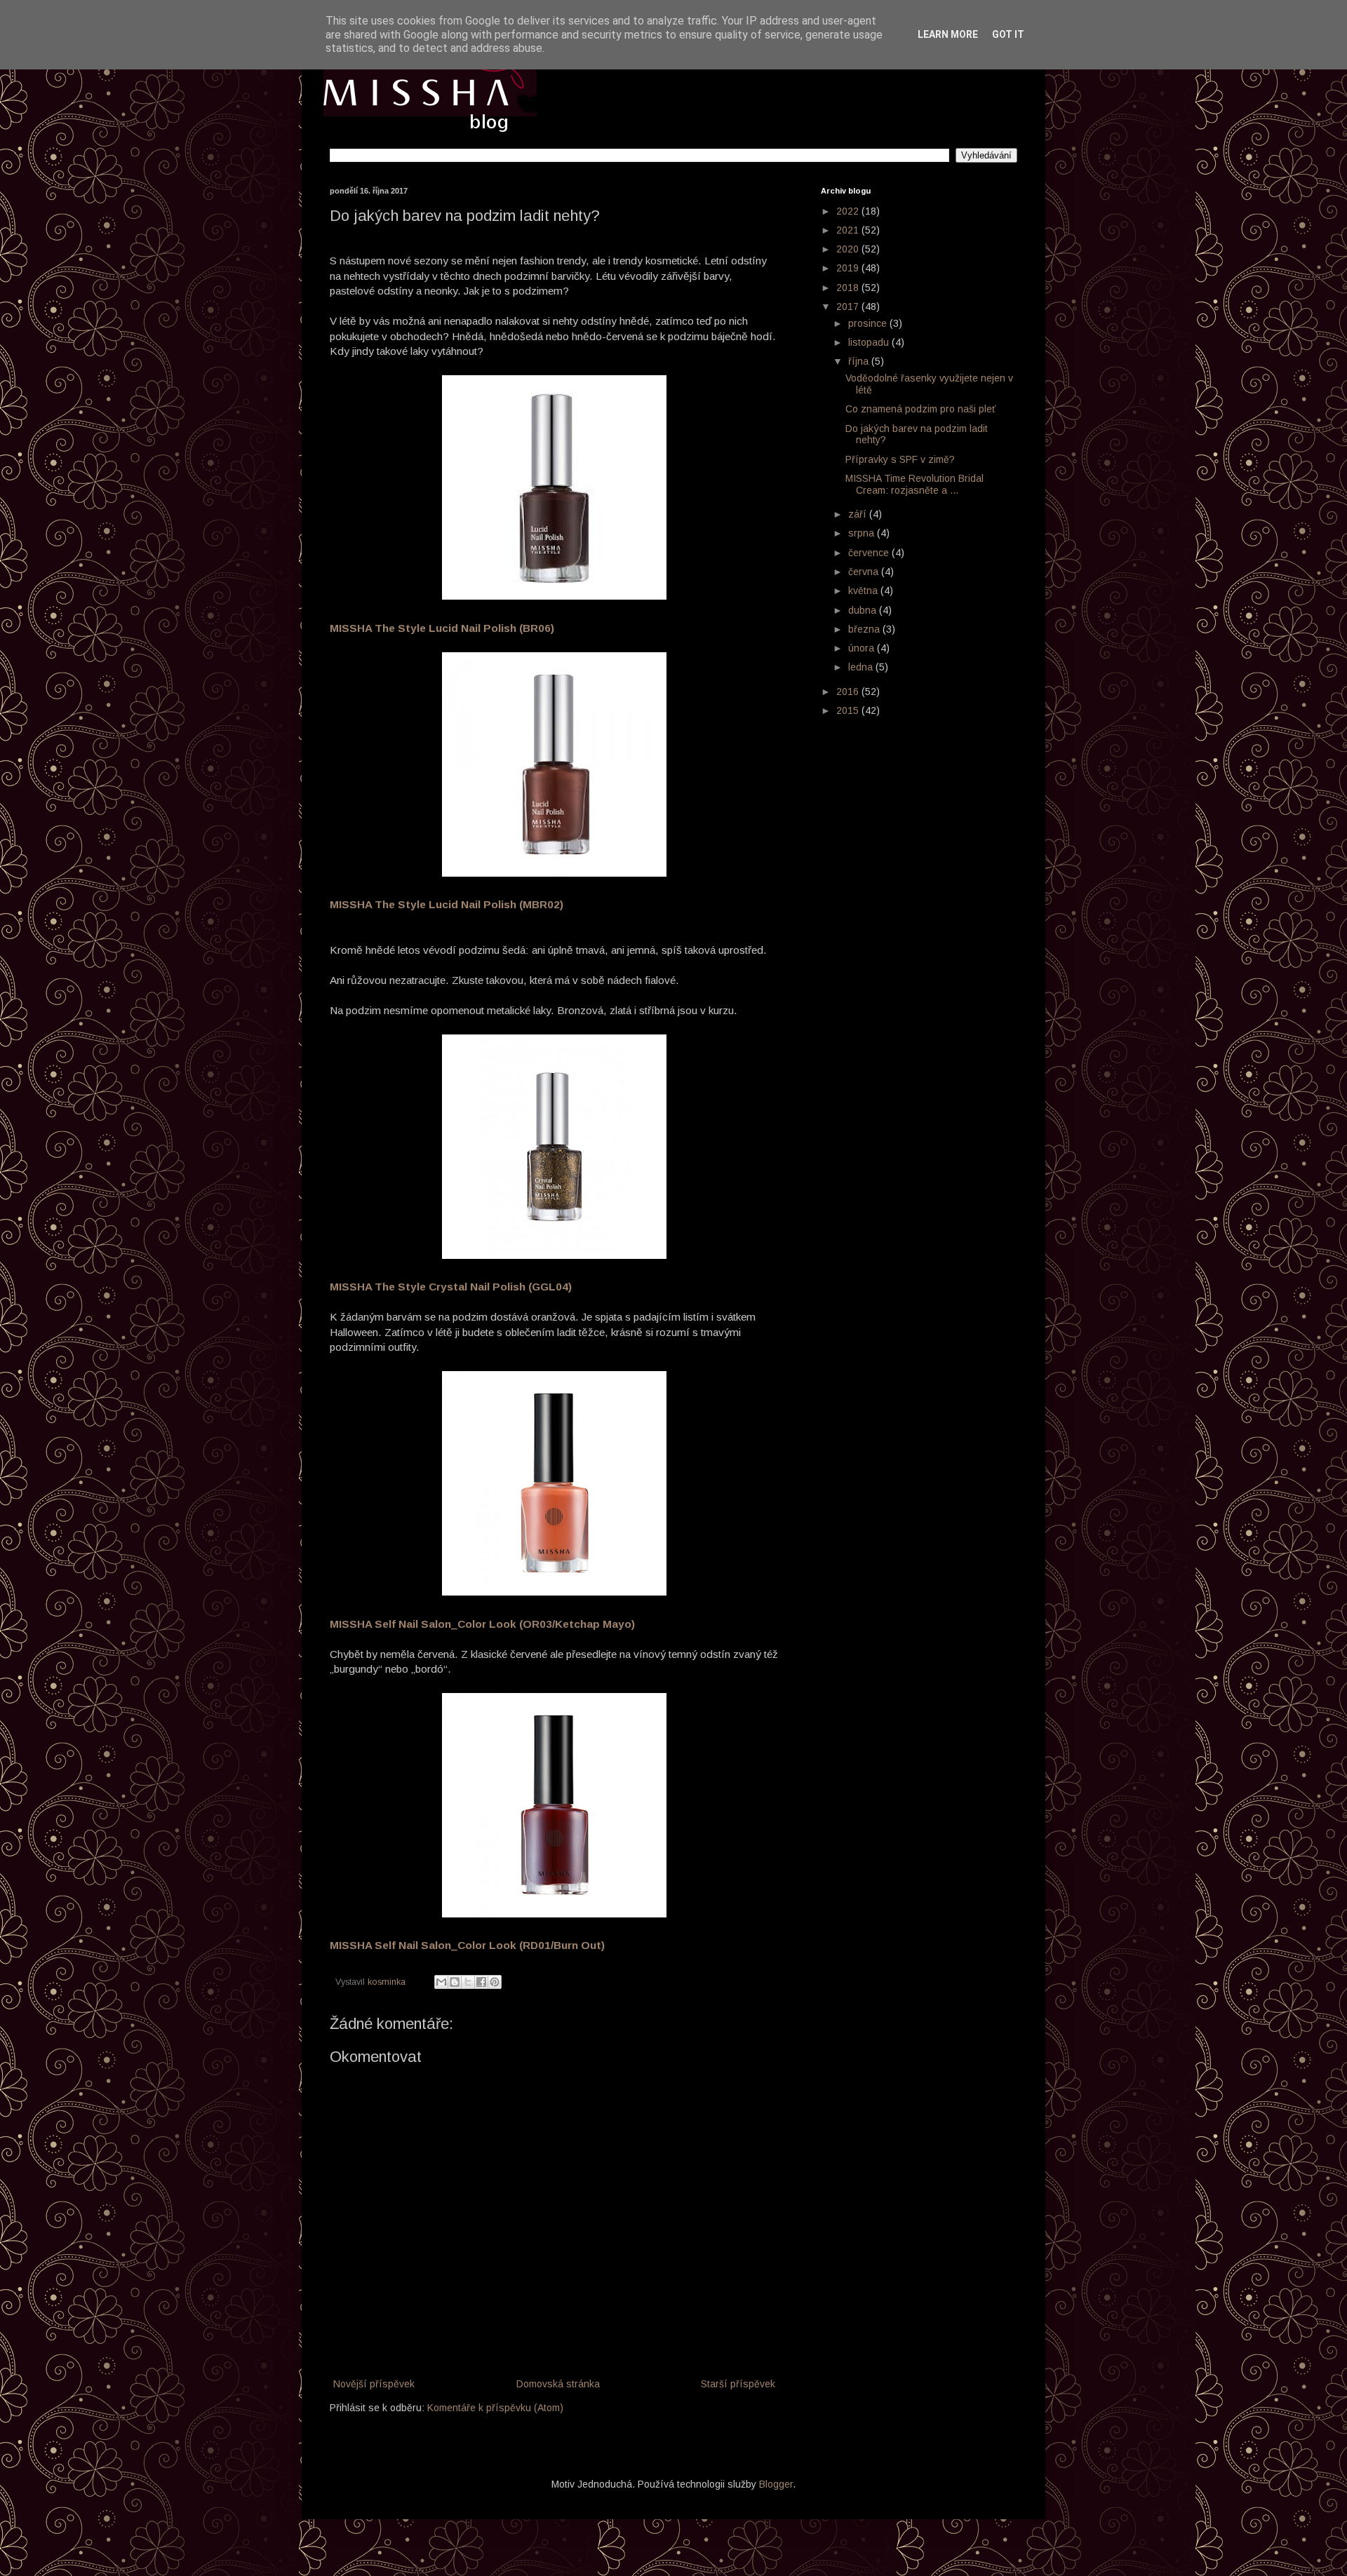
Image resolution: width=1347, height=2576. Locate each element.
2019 (849, 268)
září (859, 514)
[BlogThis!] (455, 1982)
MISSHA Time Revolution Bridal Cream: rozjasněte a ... (914, 484)
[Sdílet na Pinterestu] (495, 1982)
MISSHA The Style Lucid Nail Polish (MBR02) (447, 904)
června (865, 572)
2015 (849, 710)
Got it (1008, 34)
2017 (849, 306)
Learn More (948, 34)
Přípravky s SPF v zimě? (900, 459)
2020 (849, 249)
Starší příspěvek (738, 2384)
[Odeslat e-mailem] (441, 1982)
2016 (849, 692)
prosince (869, 323)
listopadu (870, 342)
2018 (849, 288)
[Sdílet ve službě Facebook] (481, 1982)
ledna (862, 667)
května (864, 591)
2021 (849, 230)
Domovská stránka (558, 2384)
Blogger (776, 2484)
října (860, 361)
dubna (864, 610)
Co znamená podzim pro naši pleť (920, 409)
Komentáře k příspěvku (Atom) (495, 2408)
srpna (863, 533)
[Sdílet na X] (468, 1982)
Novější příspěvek (374, 2384)
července (870, 553)
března (865, 629)
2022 (849, 211)
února (863, 648)
